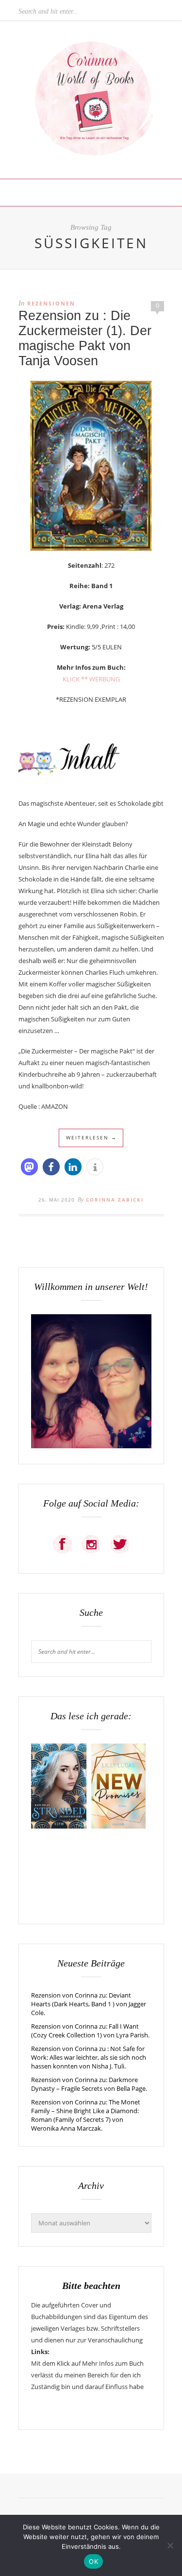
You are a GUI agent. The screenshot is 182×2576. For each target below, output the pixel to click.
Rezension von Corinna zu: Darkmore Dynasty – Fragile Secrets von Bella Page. (89, 2084)
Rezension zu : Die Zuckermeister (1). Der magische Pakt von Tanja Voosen (85, 338)
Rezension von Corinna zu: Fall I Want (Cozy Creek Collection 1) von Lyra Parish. (90, 2031)
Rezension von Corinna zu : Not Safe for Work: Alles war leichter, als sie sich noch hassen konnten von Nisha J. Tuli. (89, 2057)
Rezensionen (51, 303)
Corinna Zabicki (115, 1200)
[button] (29, 1167)
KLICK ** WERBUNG (91, 679)
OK (93, 2561)
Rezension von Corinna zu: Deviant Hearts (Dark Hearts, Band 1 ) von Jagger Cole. (89, 2004)
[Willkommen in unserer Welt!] (91, 1446)
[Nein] (170, 2545)
